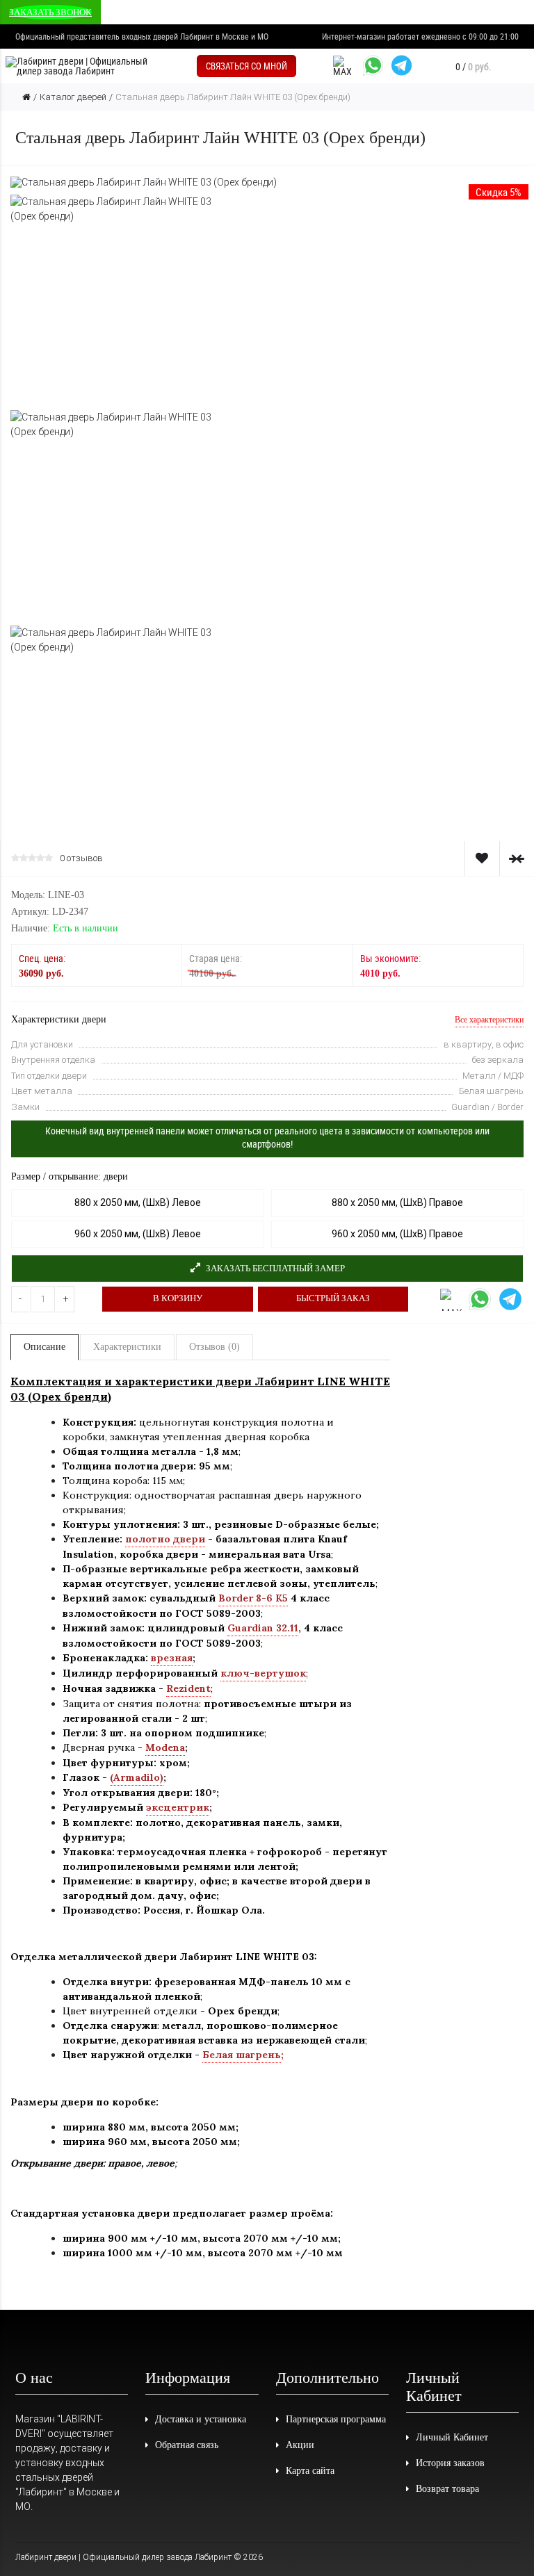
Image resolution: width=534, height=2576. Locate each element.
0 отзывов (81, 858)
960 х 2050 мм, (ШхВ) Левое (138, 1234)
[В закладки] (482, 858)
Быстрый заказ (333, 1298)
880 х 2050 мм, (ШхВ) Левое (138, 1203)
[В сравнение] (517, 858)
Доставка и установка (201, 2419)
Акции (300, 2445)
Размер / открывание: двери (70, 1176)
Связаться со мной (246, 66)
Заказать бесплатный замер (274, 1268)
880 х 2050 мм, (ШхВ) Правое (397, 1203)
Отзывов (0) (215, 1347)
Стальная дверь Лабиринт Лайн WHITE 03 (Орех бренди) (233, 97)
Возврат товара (447, 2489)
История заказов (450, 2463)
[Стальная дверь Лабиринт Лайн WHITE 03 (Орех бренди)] (144, 181)
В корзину (178, 1298)
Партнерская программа (336, 2419)
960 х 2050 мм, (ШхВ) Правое (397, 1234)
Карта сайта (310, 2471)
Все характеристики (489, 1020)
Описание (44, 1347)
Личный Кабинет (452, 2437)
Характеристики (127, 1347)
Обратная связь (187, 2445)
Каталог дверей (73, 97)
